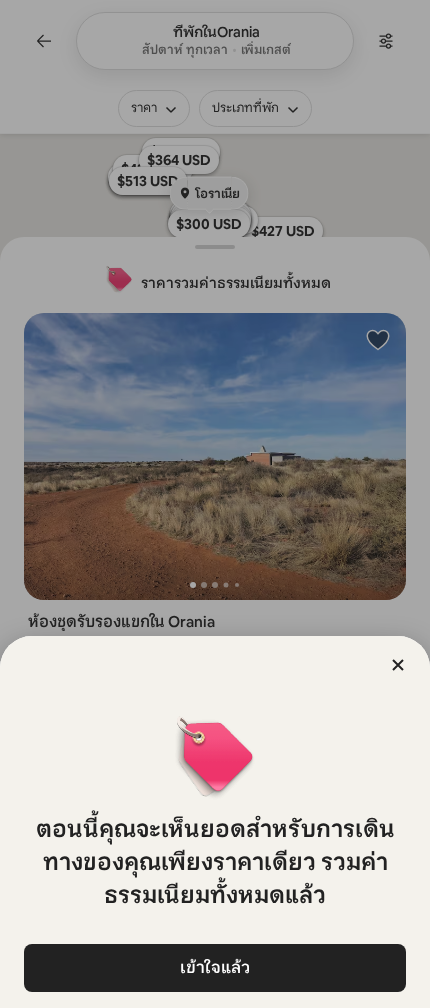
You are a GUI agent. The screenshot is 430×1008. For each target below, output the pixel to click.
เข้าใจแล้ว (215, 967)
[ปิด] (398, 665)
